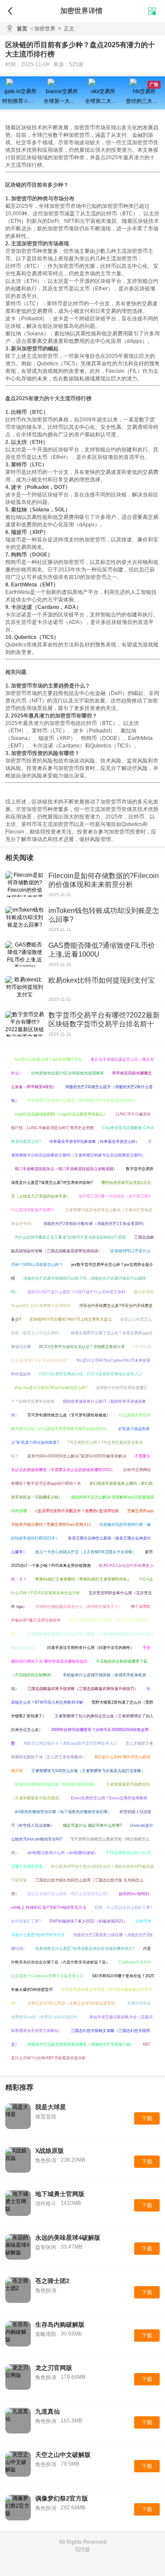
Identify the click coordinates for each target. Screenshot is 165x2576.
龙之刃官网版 (54, 2368)
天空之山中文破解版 (63, 2455)
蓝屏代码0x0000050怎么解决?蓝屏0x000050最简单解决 (77, 1456)
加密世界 (45, 29)
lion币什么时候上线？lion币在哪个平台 (48, 1059)
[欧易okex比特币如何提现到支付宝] (25, 989)
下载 (147, 2118)
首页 (22, 29)
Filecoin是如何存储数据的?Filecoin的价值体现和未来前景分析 (104, 880)
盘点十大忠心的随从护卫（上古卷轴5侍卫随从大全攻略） (86, 1552)
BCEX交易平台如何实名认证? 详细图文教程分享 (82, 1347)
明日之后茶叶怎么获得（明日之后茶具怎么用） (69, 1894)
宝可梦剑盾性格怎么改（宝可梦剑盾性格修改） (69, 1415)
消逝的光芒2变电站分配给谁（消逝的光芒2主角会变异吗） (95, 1224)
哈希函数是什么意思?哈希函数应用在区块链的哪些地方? (85, 1949)
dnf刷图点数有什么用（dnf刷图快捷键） (63, 1853)
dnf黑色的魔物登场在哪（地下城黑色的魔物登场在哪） (63, 1812)
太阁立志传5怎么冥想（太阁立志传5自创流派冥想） (73, 2003)
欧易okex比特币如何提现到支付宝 (102, 980)
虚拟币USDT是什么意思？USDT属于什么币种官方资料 (76, 1292)
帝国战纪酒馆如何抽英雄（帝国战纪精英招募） (56, 1784)
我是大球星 (51, 2107)
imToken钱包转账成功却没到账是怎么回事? (104, 915)
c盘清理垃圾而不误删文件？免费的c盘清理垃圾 (77, 1511)
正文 (66, 29)
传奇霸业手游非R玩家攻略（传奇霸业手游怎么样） (94, 1142)
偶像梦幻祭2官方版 (62, 2498)
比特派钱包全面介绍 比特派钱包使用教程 (68, 1073)
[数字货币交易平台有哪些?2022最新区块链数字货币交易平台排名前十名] (25, 1024)
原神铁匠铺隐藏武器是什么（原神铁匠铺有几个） (79, 1607)
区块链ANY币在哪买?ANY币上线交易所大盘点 (71, 1319)
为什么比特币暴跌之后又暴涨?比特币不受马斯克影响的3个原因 (70, 1237)
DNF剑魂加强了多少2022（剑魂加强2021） (88, 1921)
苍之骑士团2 (52, 2281)
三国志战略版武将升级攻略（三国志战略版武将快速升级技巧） (83, 1689)
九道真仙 (48, 2411)
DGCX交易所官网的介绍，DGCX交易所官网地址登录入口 (91, 1374)
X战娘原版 (49, 2151)
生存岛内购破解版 (60, 2324)
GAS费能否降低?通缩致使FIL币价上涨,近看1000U (102, 950)
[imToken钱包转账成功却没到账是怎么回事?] (25, 919)
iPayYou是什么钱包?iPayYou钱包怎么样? (51, 1388)
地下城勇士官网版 (60, 2194)
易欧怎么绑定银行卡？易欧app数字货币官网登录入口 (70, 1743)
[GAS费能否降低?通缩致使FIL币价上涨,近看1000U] (25, 954)
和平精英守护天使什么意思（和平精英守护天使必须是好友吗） (83, 1100)
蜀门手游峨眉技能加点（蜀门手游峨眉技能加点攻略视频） (66, 1169)
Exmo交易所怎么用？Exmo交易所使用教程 (109, 1798)
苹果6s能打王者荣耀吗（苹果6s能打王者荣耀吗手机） (83, 1579)
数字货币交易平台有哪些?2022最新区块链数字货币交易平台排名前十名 (104, 1024)
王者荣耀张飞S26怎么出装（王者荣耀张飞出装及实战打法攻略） (88, 1771)
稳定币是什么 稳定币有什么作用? (92, 1825)
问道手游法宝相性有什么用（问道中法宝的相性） (91, 1648)
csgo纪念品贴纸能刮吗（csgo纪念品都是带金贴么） (61, 1114)
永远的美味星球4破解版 (68, 2238)
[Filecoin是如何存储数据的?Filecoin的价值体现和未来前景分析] (25, 884)
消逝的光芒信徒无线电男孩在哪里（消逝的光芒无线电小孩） (81, 2044)
